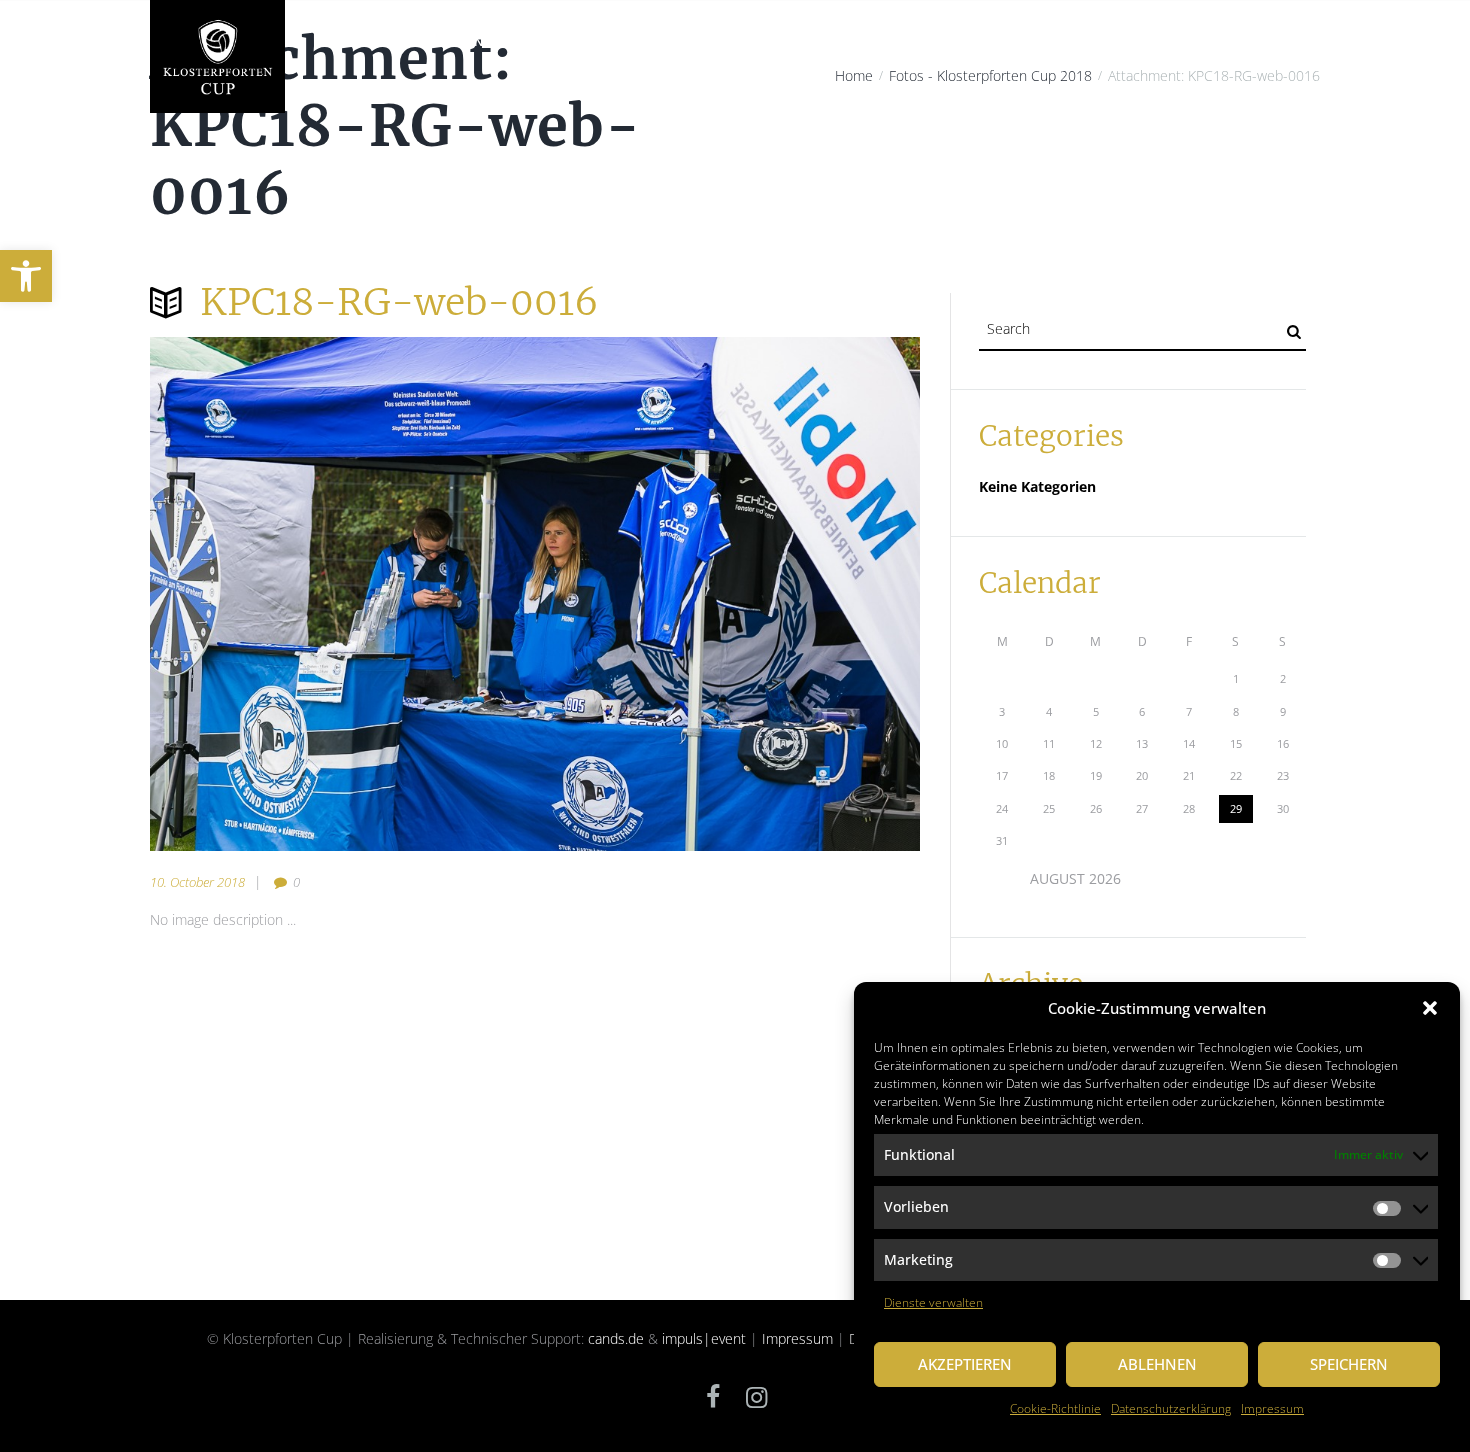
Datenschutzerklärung (1171, 1408)
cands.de (616, 1338)
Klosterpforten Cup (443, 41)
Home (331, 41)
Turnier (761, 41)
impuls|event (704, 1338)
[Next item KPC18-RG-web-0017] (727, 594)
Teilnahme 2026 (865, 41)
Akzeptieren (965, 1364)
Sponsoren (1061, 41)
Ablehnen (1157, 1364)
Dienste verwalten (933, 1302)
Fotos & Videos (1173, 41)
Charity (562, 41)
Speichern (1349, 1364)
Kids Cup (970, 41)
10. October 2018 (197, 882)
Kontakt (1276, 41)
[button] (26, 276)
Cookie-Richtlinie (1055, 1408)
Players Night (662, 41)
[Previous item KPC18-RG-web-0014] (342, 594)
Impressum (1272, 1408)
